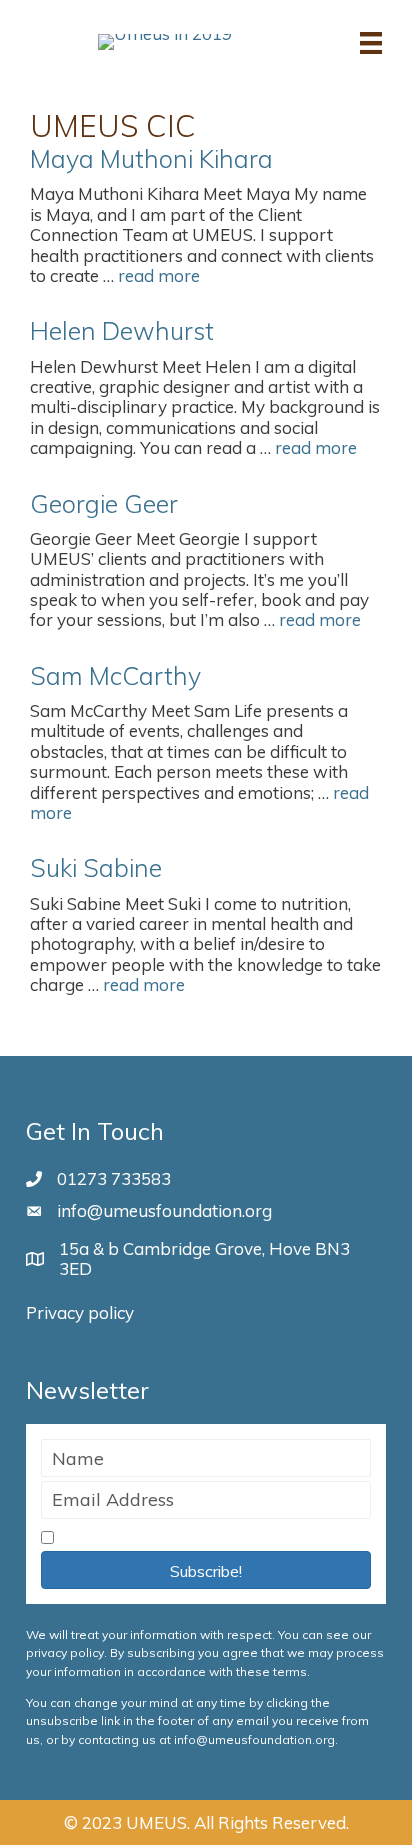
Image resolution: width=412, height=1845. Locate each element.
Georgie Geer (104, 503)
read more (159, 275)
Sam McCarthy (115, 675)
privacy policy (65, 1652)
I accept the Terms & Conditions (185, 1538)
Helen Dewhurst (122, 330)
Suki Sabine (96, 867)
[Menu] (371, 41)
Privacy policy (80, 1312)
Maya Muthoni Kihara (151, 158)
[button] (206, 1570)
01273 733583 (114, 1178)
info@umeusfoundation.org (164, 1210)
